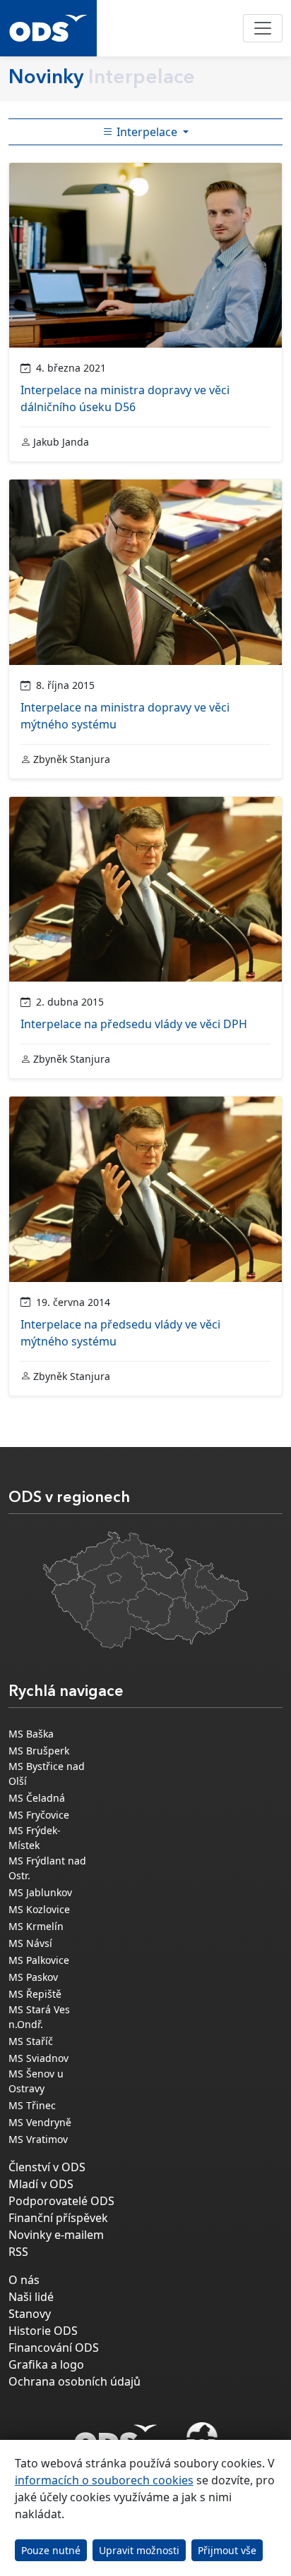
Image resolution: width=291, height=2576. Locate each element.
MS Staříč (31, 2041)
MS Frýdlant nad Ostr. (47, 1868)
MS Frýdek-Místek (35, 1838)
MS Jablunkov (40, 1892)
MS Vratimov (38, 2139)
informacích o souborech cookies (104, 2480)
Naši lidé (31, 2297)
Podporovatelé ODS (61, 2201)
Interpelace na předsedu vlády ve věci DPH (134, 1024)
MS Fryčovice (39, 1815)
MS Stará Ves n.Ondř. (39, 2017)
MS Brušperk (39, 1751)
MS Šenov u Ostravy (36, 2081)
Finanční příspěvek (58, 2218)
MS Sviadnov (38, 2058)
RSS (18, 2252)
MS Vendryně (40, 2122)
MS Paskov (33, 1977)
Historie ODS (43, 2331)
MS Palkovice (39, 1960)
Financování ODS (54, 2348)
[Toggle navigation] (263, 28)
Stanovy (30, 2314)
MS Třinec (32, 2105)
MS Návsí (30, 1943)
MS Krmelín (36, 1926)
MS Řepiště (35, 1994)
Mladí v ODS (41, 2184)
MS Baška (31, 1734)
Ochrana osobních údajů (75, 2381)
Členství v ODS (47, 2167)
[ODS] (116, 2435)
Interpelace (147, 132)
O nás (24, 2280)
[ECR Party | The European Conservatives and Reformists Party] (202, 2439)
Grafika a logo (46, 2364)
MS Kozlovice (39, 1909)
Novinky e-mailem (56, 2235)
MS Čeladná (37, 1798)
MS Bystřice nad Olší (47, 1774)
